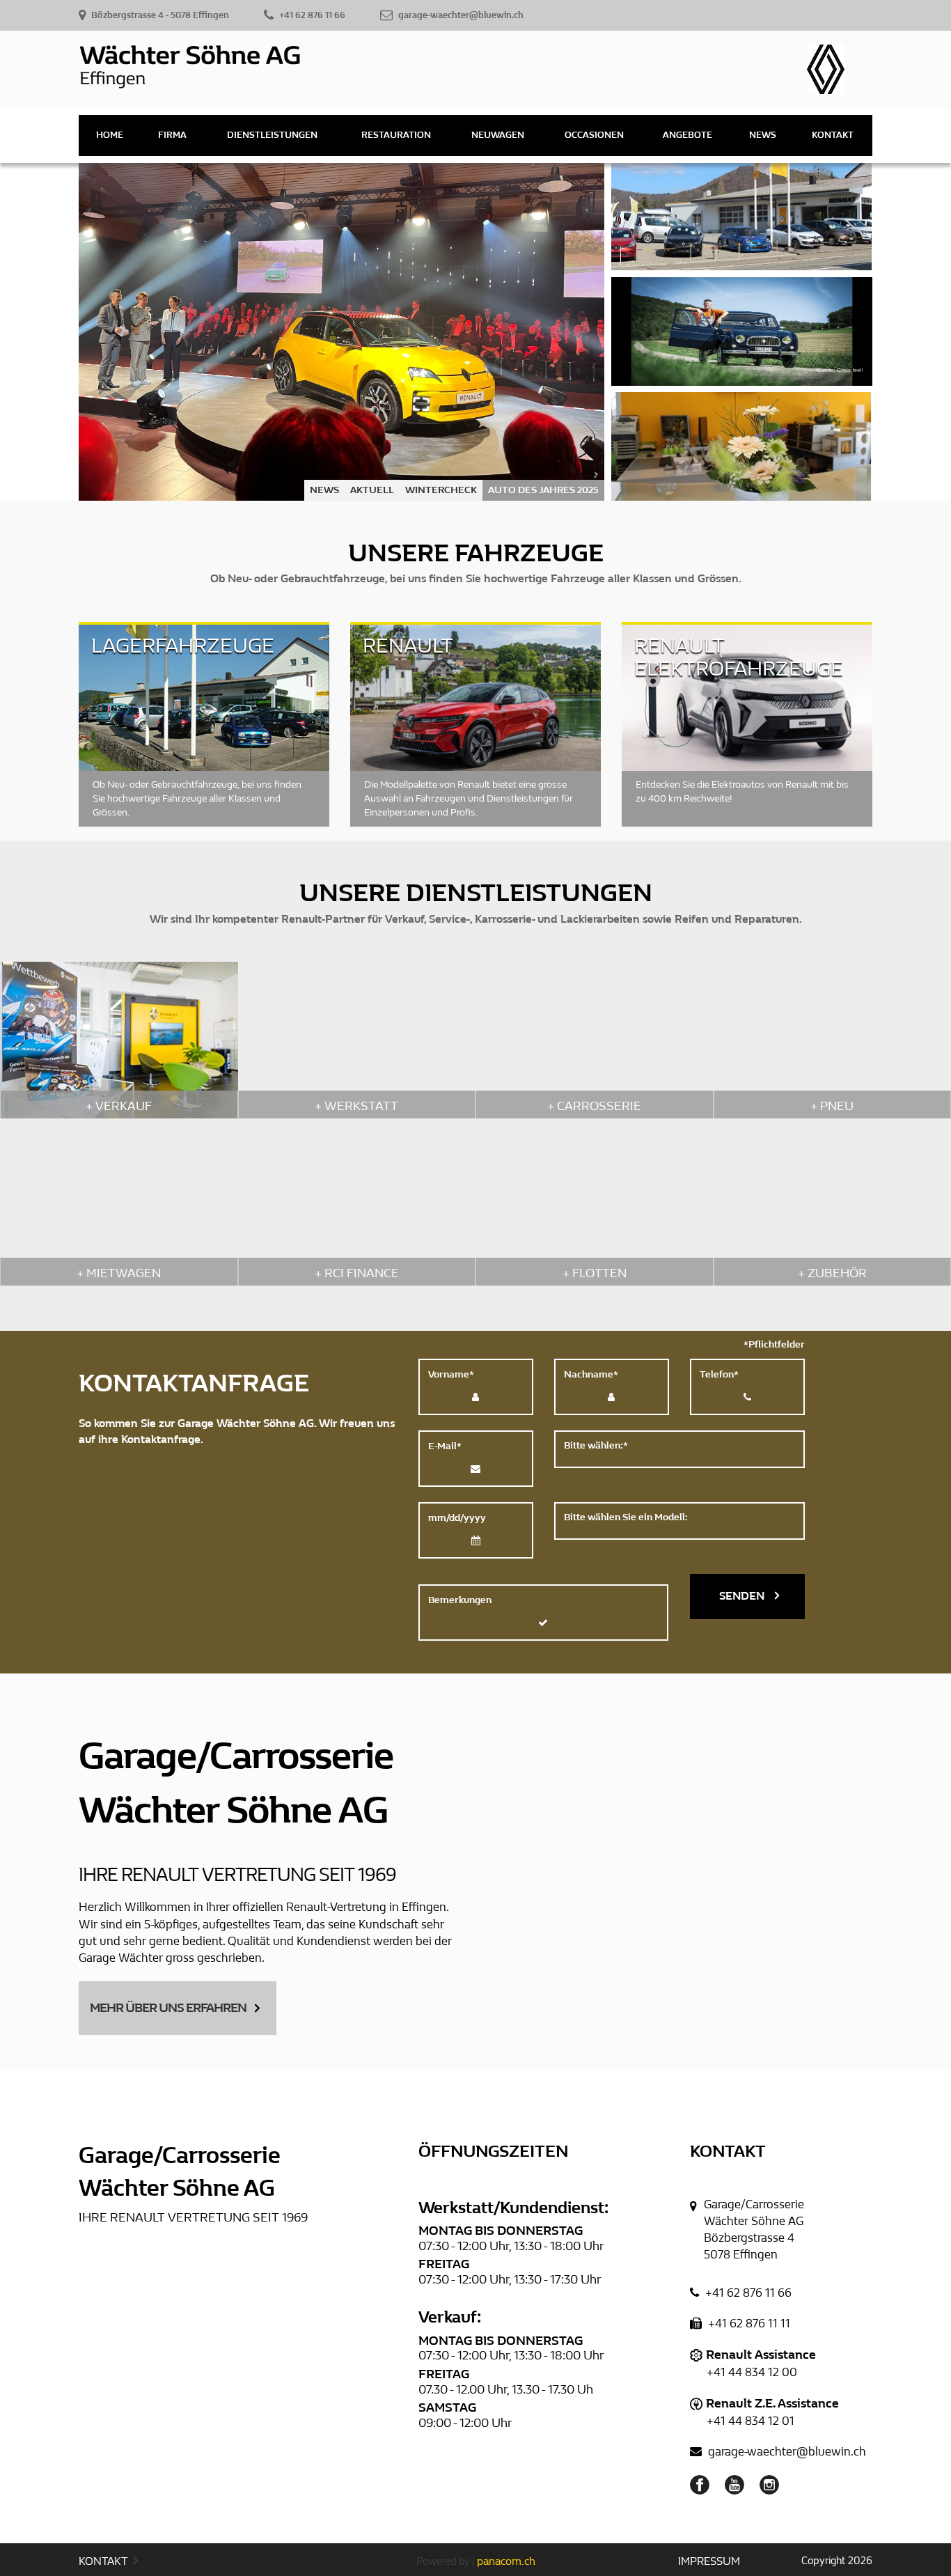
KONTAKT (104, 2561)
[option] (341, 332)
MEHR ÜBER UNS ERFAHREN (168, 2008)
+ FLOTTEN (595, 1273)
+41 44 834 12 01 (750, 2421)
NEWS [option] (324, 490)
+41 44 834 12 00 (752, 2372)
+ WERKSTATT (356, 1106)
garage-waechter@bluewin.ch (786, 2452)
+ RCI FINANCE (357, 1273)
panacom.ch (506, 2561)
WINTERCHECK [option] (441, 490)
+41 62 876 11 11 (748, 2324)
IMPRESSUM (709, 2561)
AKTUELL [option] (372, 490)
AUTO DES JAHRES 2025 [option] (543, 490)
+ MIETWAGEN (119, 1273)
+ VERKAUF (119, 1106)
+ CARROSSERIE (594, 1106)
